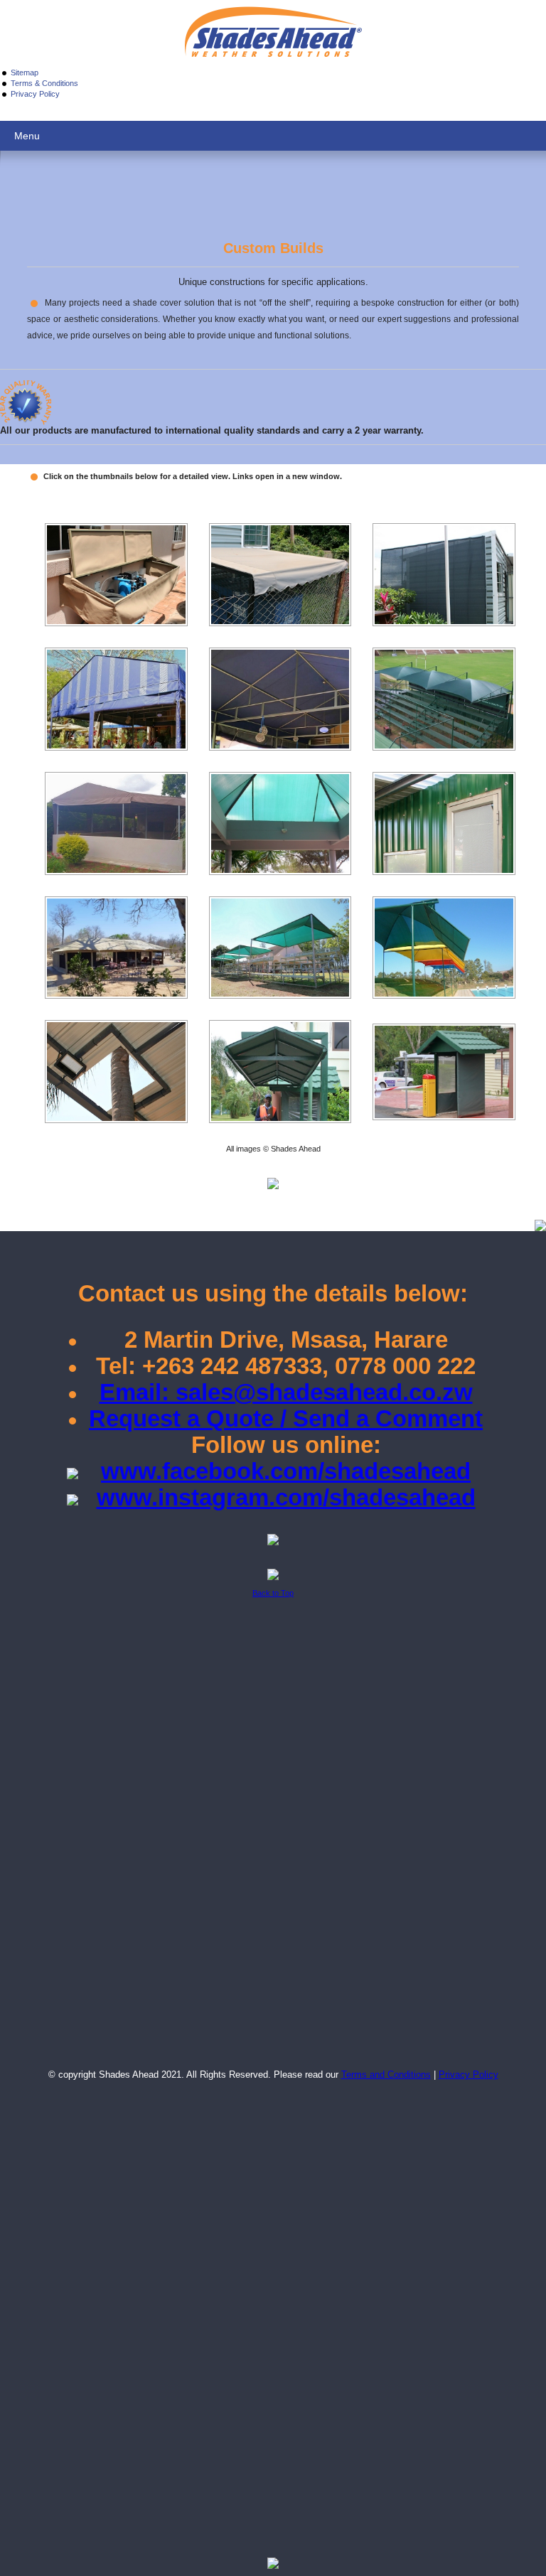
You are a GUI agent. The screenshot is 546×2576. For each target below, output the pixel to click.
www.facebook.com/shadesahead (286, 1471)
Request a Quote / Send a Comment (286, 1418)
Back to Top (273, 1593)
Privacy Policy (35, 94)
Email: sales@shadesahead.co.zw (286, 1392)
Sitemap (25, 73)
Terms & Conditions (44, 83)
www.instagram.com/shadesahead (286, 1497)
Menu (27, 136)
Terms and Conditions (386, 2075)
